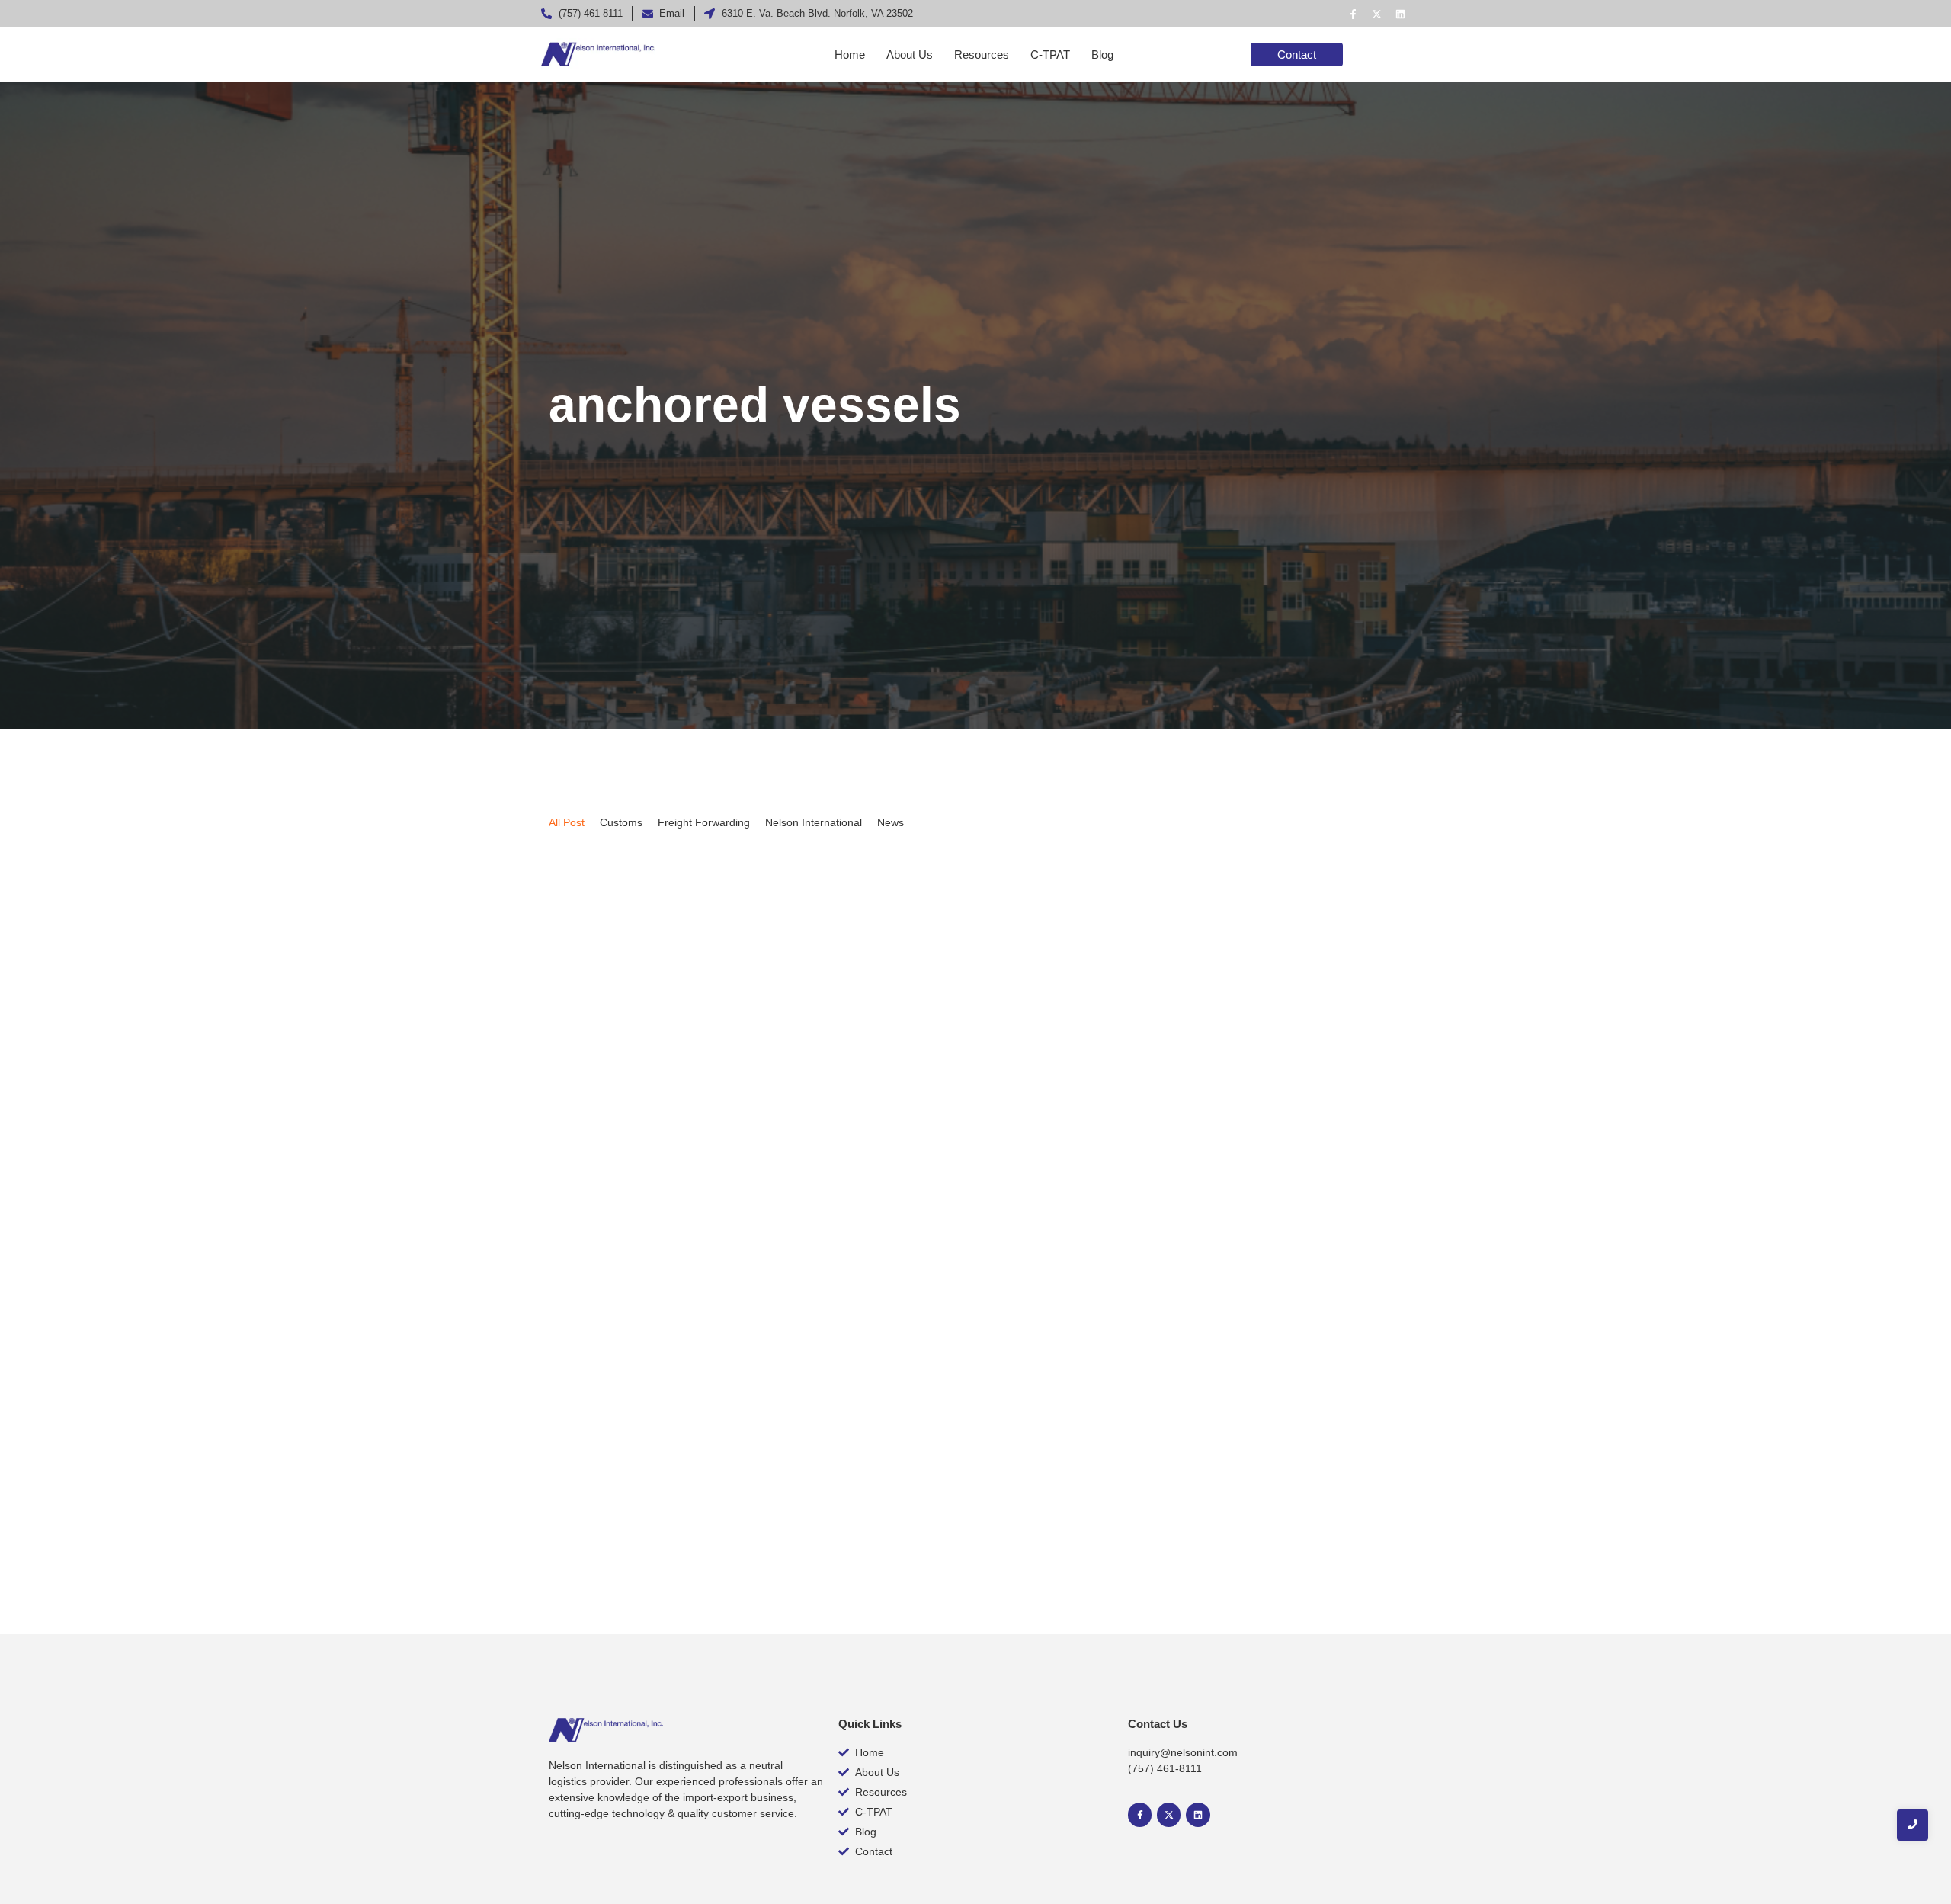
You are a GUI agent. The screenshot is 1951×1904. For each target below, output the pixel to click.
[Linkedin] (1400, 14)
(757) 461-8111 (1165, 1768)
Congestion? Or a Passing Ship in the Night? (722, 1465)
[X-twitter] (1376, 14)
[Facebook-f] (1353, 14)
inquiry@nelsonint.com (1183, 1752)
